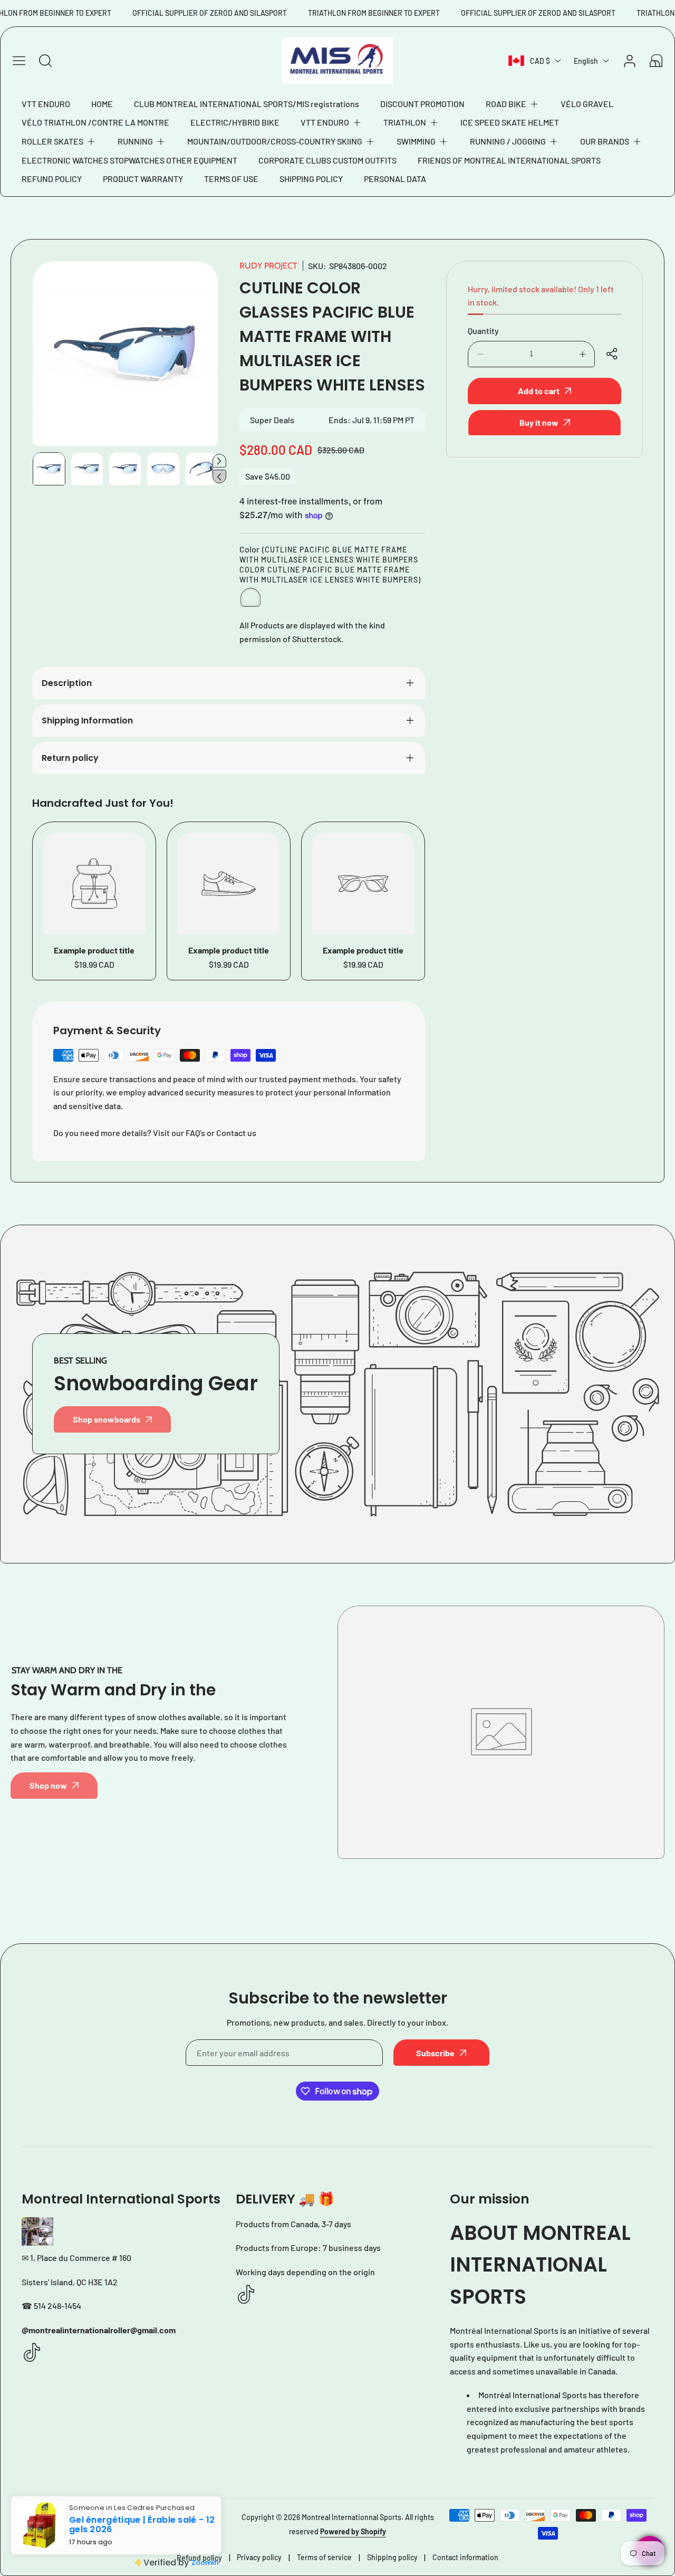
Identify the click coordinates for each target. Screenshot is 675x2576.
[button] (513, 104)
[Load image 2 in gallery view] (87, 469)
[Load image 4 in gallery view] (163, 469)
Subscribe (435, 2053)
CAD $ (540, 61)
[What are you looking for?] (45, 61)
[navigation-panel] (19, 61)
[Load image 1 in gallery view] (49, 469)
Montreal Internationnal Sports (351, 2517)
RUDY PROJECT (268, 266)
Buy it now (539, 422)
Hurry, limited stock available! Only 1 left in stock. (541, 296)
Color (330, 564)
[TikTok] (32, 2353)
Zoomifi (205, 2563)
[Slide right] (219, 461)
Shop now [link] (48, 1785)
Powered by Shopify (353, 2531)
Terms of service (324, 2557)
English (586, 61)
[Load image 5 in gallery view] (201, 469)
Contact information (465, 2557)
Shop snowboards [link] (107, 1419)
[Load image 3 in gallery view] (125, 469)
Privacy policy (259, 2557)
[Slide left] (219, 476)
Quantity (483, 331)
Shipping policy (392, 2557)
